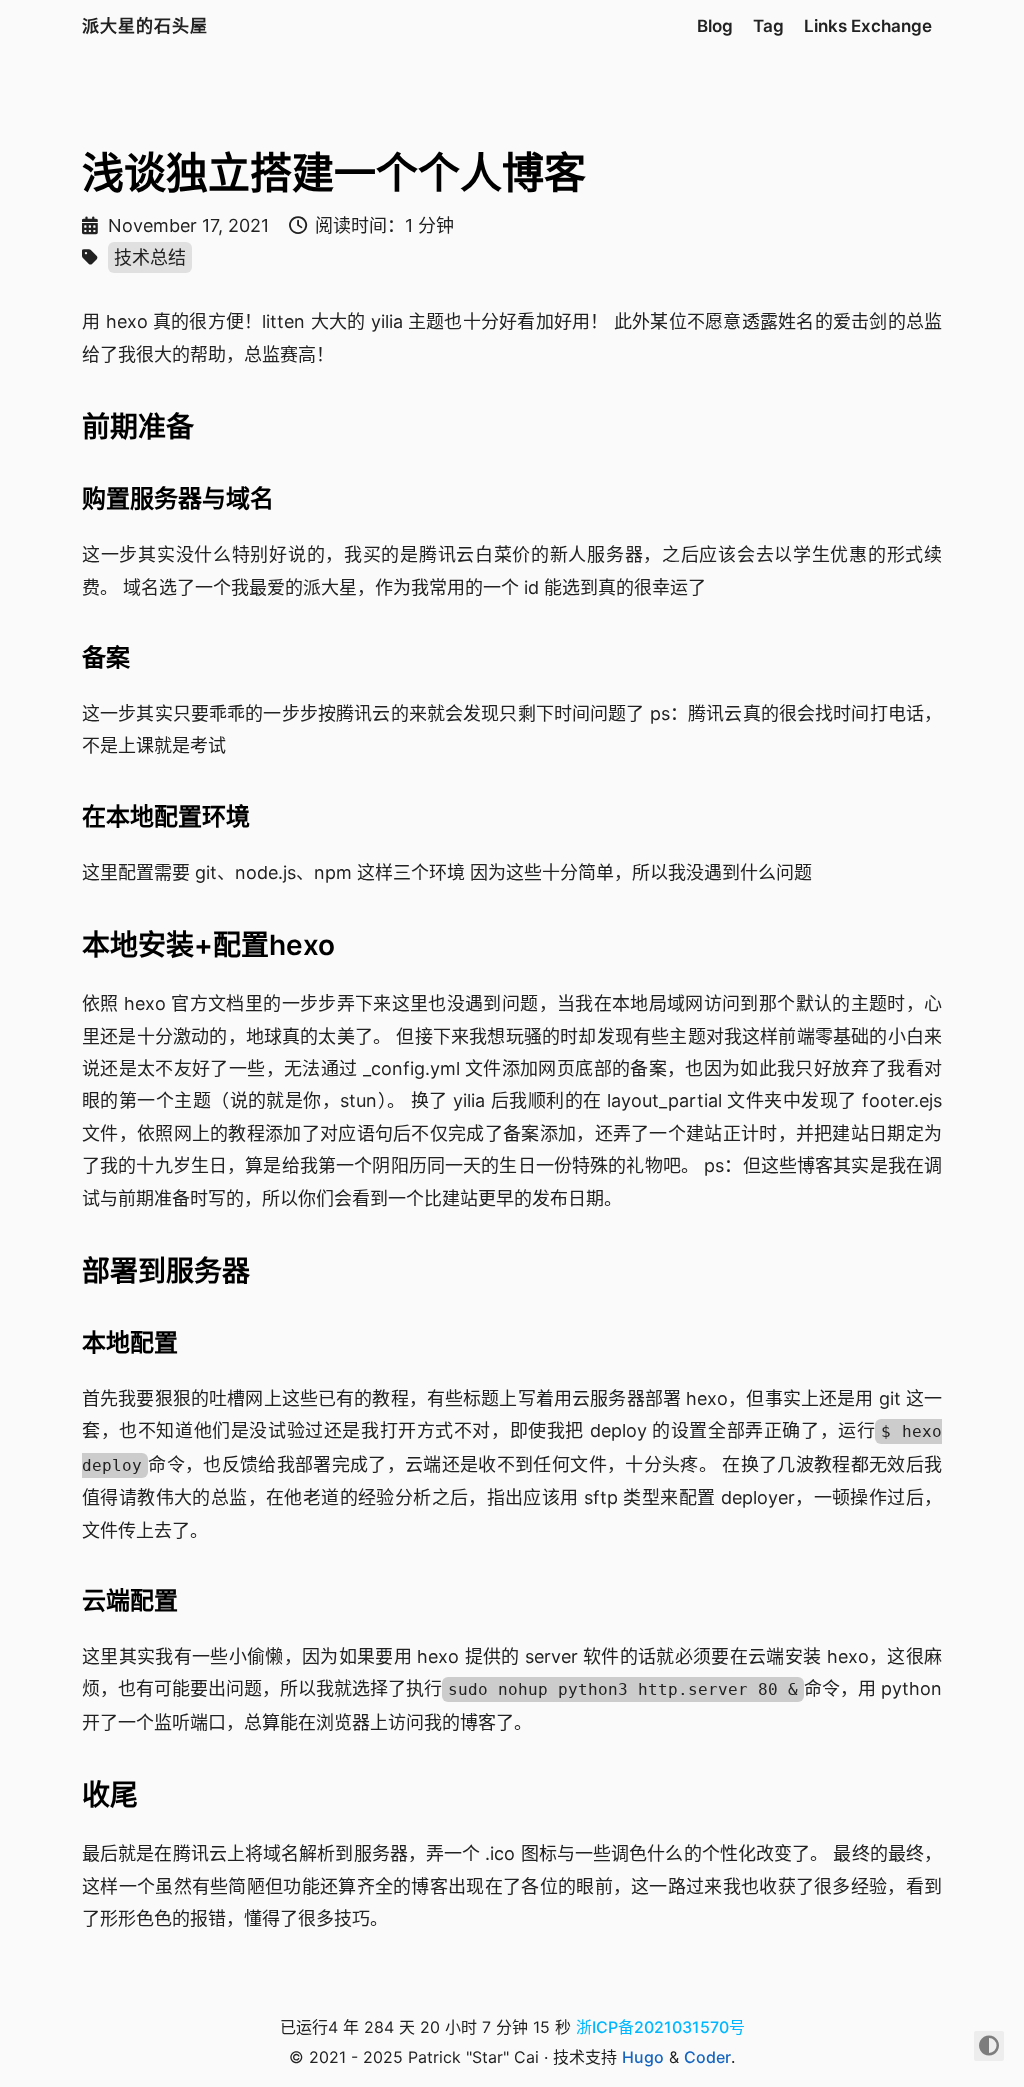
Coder (707, 2057)
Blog (715, 26)
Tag (768, 26)
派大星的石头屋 (145, 26)
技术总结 (150, 257)
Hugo (643, 2057)
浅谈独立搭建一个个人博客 (334, 172)
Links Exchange (868, 26)
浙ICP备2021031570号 (660, 2027)
